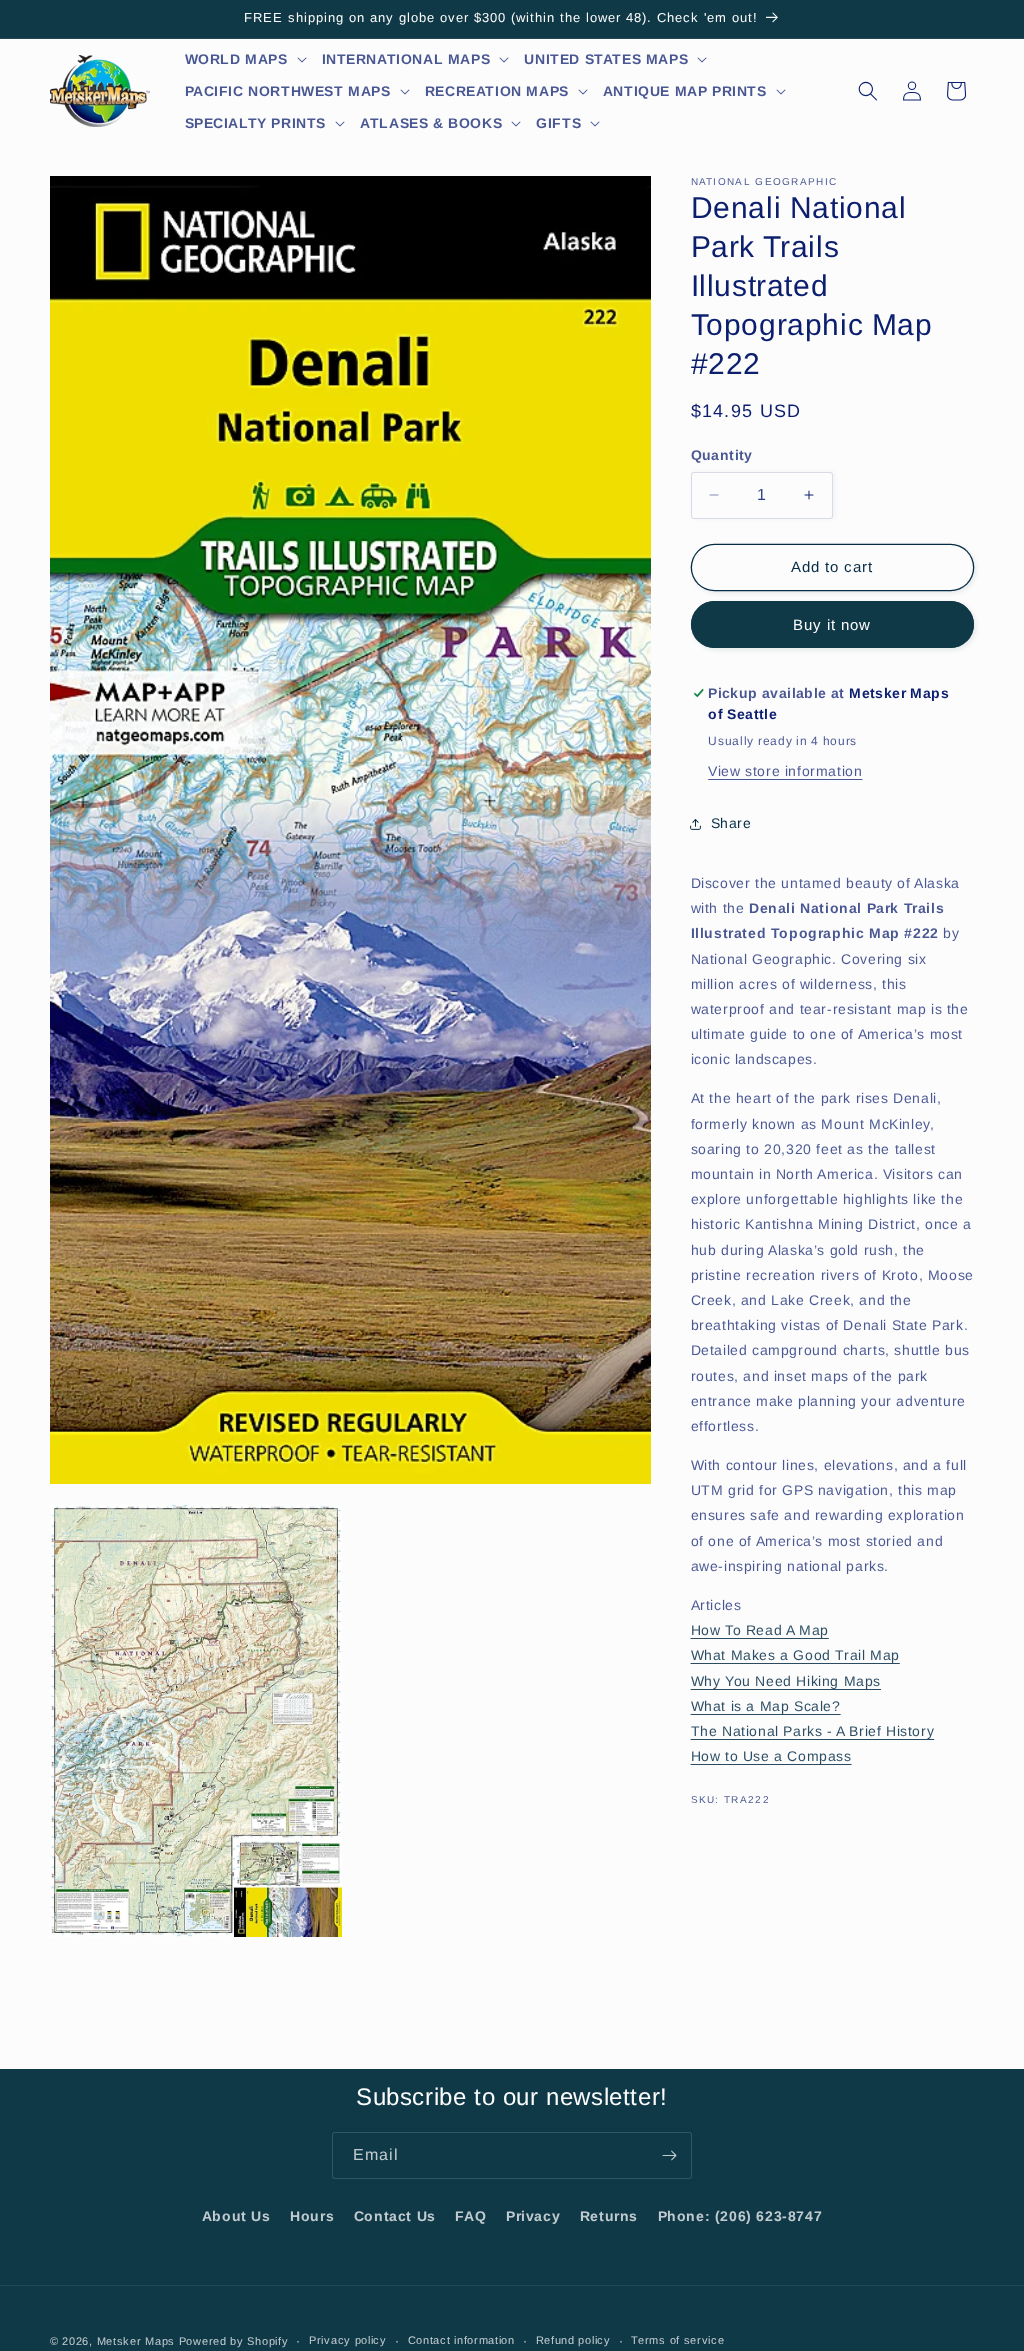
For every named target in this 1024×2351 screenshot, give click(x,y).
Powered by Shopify (234, 2341)
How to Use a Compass (771, 1756)
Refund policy (573, 2340)
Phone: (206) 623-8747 (740, 2216)
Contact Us (395, 2216)
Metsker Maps (136, 2341)
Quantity (722, 455)
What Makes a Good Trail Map (795, 1655)
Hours (312, 2216)
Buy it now (832, 624)
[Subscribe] (669, 2155)
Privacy (533, 2216)
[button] (246, 59)
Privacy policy (348, 2340)
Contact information (461, 2340)
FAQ (470, 2216)
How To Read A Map (760, 1630)
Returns (609, 2216)
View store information (785, 771)
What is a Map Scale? (766, 1706)
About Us (236, 2216)
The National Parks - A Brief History (813, 1731)
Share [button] (731, 823)
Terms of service (677, 2340)
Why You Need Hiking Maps (786, 1681)
